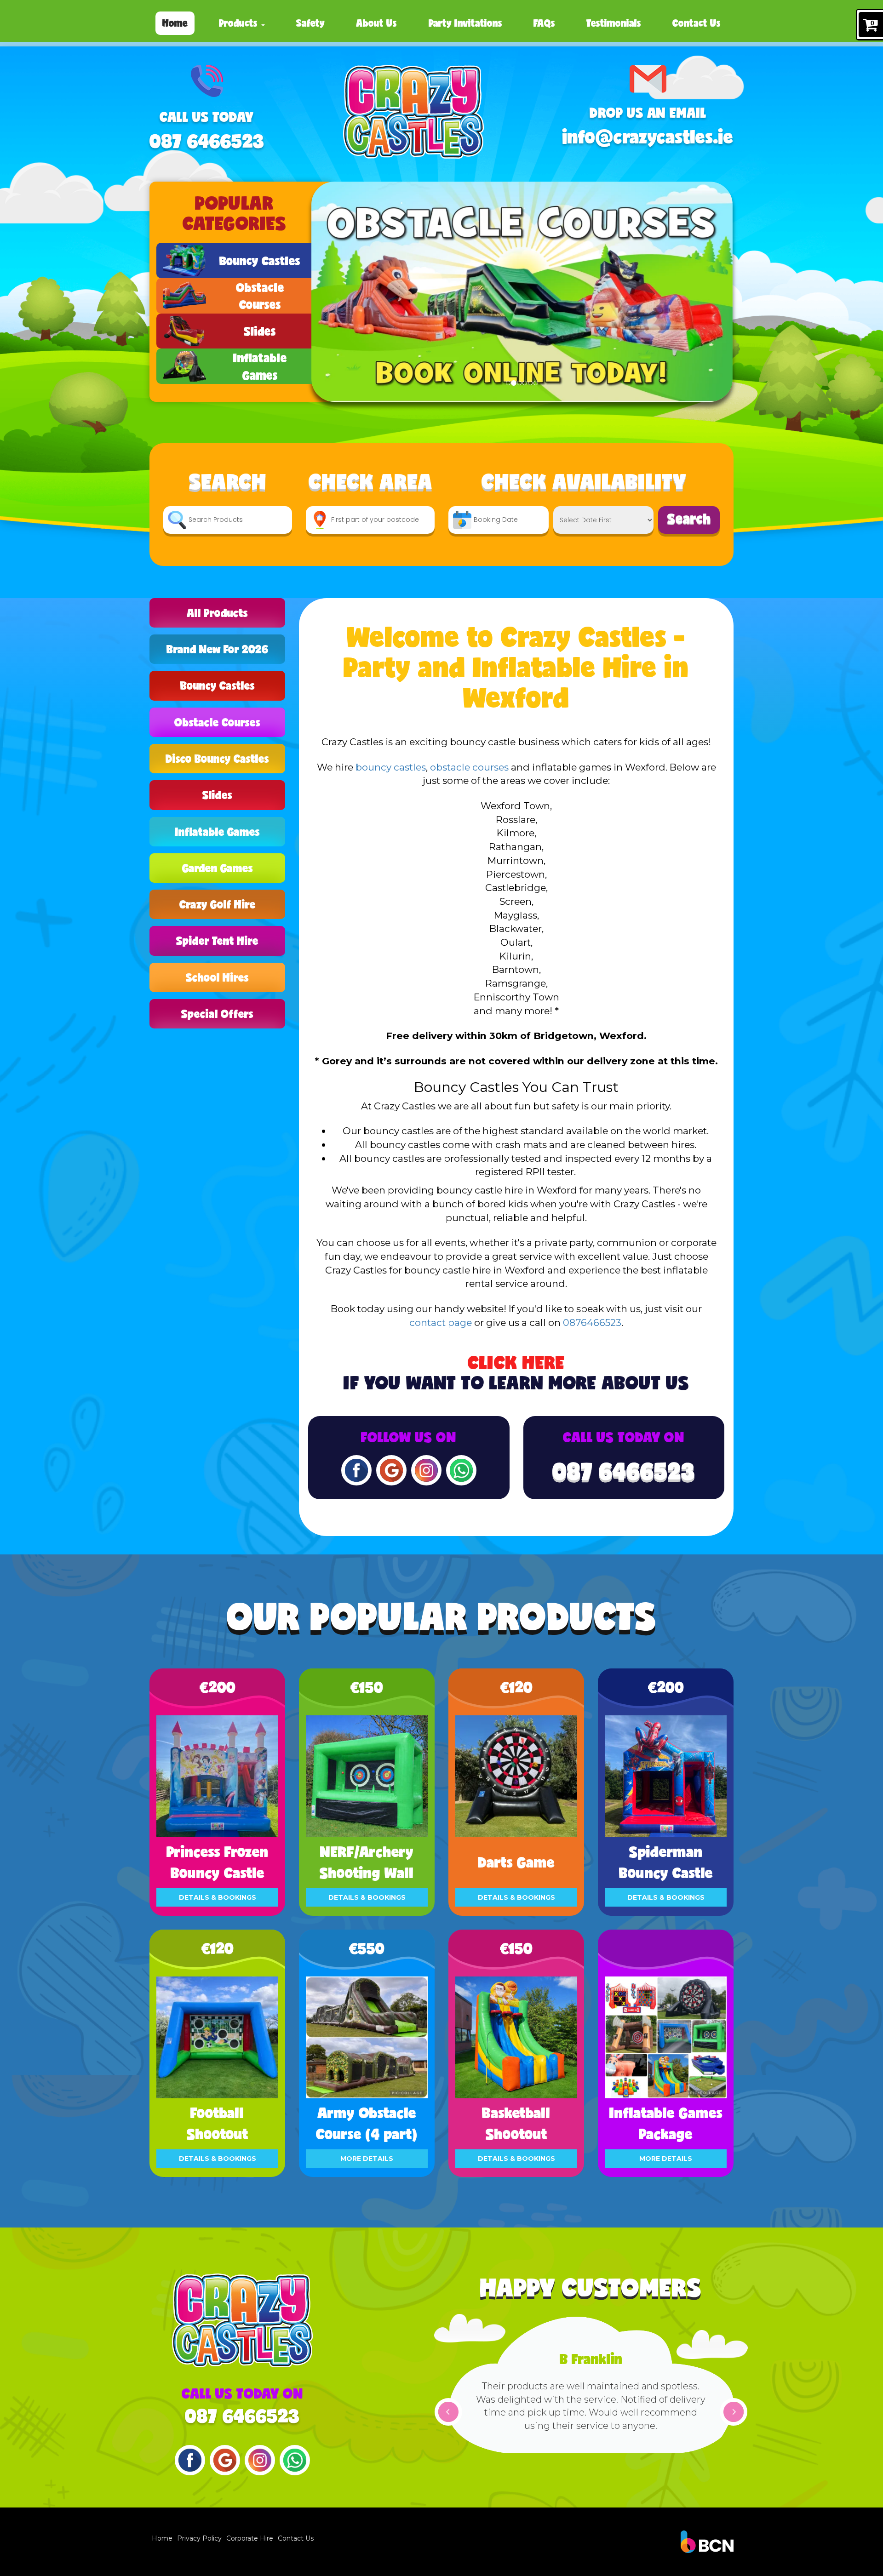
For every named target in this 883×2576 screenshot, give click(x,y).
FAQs (544, 23)
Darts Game (516, 1862)
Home (175, 23)
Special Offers (217, 1014)
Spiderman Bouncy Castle (666, 1862)
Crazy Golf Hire (218, 904)
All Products (217, 613)
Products (240, 23)
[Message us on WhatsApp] (461, 1469)
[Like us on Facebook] (356, 1469)
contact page (441, 1322)
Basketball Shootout (516, 2123)
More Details (367, 2159)
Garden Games (218, 868)
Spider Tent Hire (217, 940)
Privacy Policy (199, 2538)
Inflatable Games (217, 831)
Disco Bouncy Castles (217, 758)
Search (689, 518)
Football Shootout (218, 2123)
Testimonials (614, 23)
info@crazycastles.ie (648, 137)
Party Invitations (465, 23)
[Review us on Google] (391, 1469)
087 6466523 (207, 141)
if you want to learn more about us (516, 1373)
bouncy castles (391, 767)
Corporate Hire (250, 2538)
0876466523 (592, 1322)
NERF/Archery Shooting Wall (367, 1862)
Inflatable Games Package (666, 2123)
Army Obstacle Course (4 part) (367, 2123)
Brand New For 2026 (218, 649)
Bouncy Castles (218, 685)
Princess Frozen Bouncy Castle (218, 1862)
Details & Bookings (218, 1897)
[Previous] (448, 2412)
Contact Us (697, 23)
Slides (217, 795)
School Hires (217, 977)
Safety (310, 23)
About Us (376, 23)
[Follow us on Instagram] (426, 1469)
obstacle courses (469, 767)
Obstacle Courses (217, 722)
